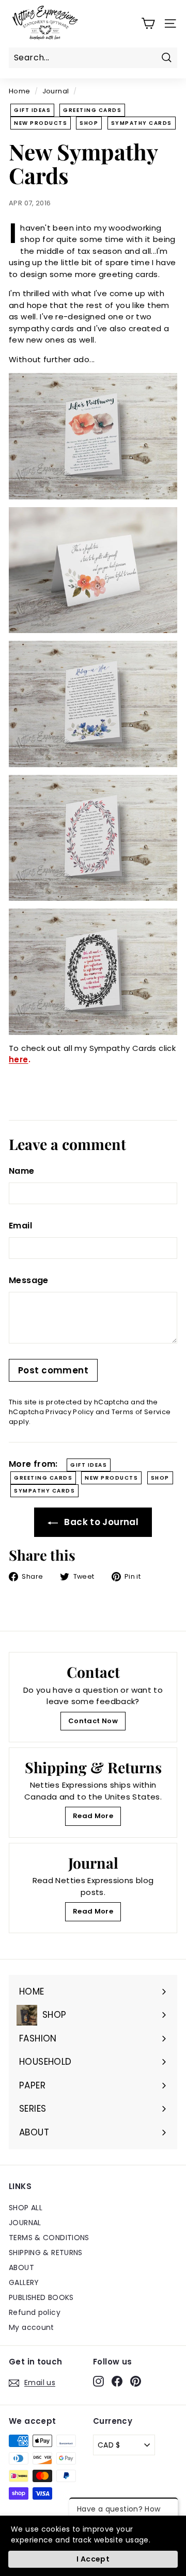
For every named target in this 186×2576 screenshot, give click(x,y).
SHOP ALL (26, 2208)
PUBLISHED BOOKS (41, 2297)
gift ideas (32, 110)
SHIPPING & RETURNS (46, 2253)
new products (41, 123)
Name (22, 1171)
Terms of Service (141, 1412)
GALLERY (24, 2282)
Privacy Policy (69, 1412)
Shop (89, 123)
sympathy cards (142, 123)
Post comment (53, 1370)
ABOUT (21, 2267)
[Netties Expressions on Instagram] (98, 2381)
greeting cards (92, 110)
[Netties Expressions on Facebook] (117, 2381)
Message (29, 1280)
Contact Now (93, 1721)
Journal (56, 91)
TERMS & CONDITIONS (49, 2238)
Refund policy (35, 2312)
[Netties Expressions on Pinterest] (136, 2381)
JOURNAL (25, 2223)
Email (20, 1226)
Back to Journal (100, 1522)
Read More (93, 1816)
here (19, 1059)
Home (20, 91)
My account (32, 2327)
